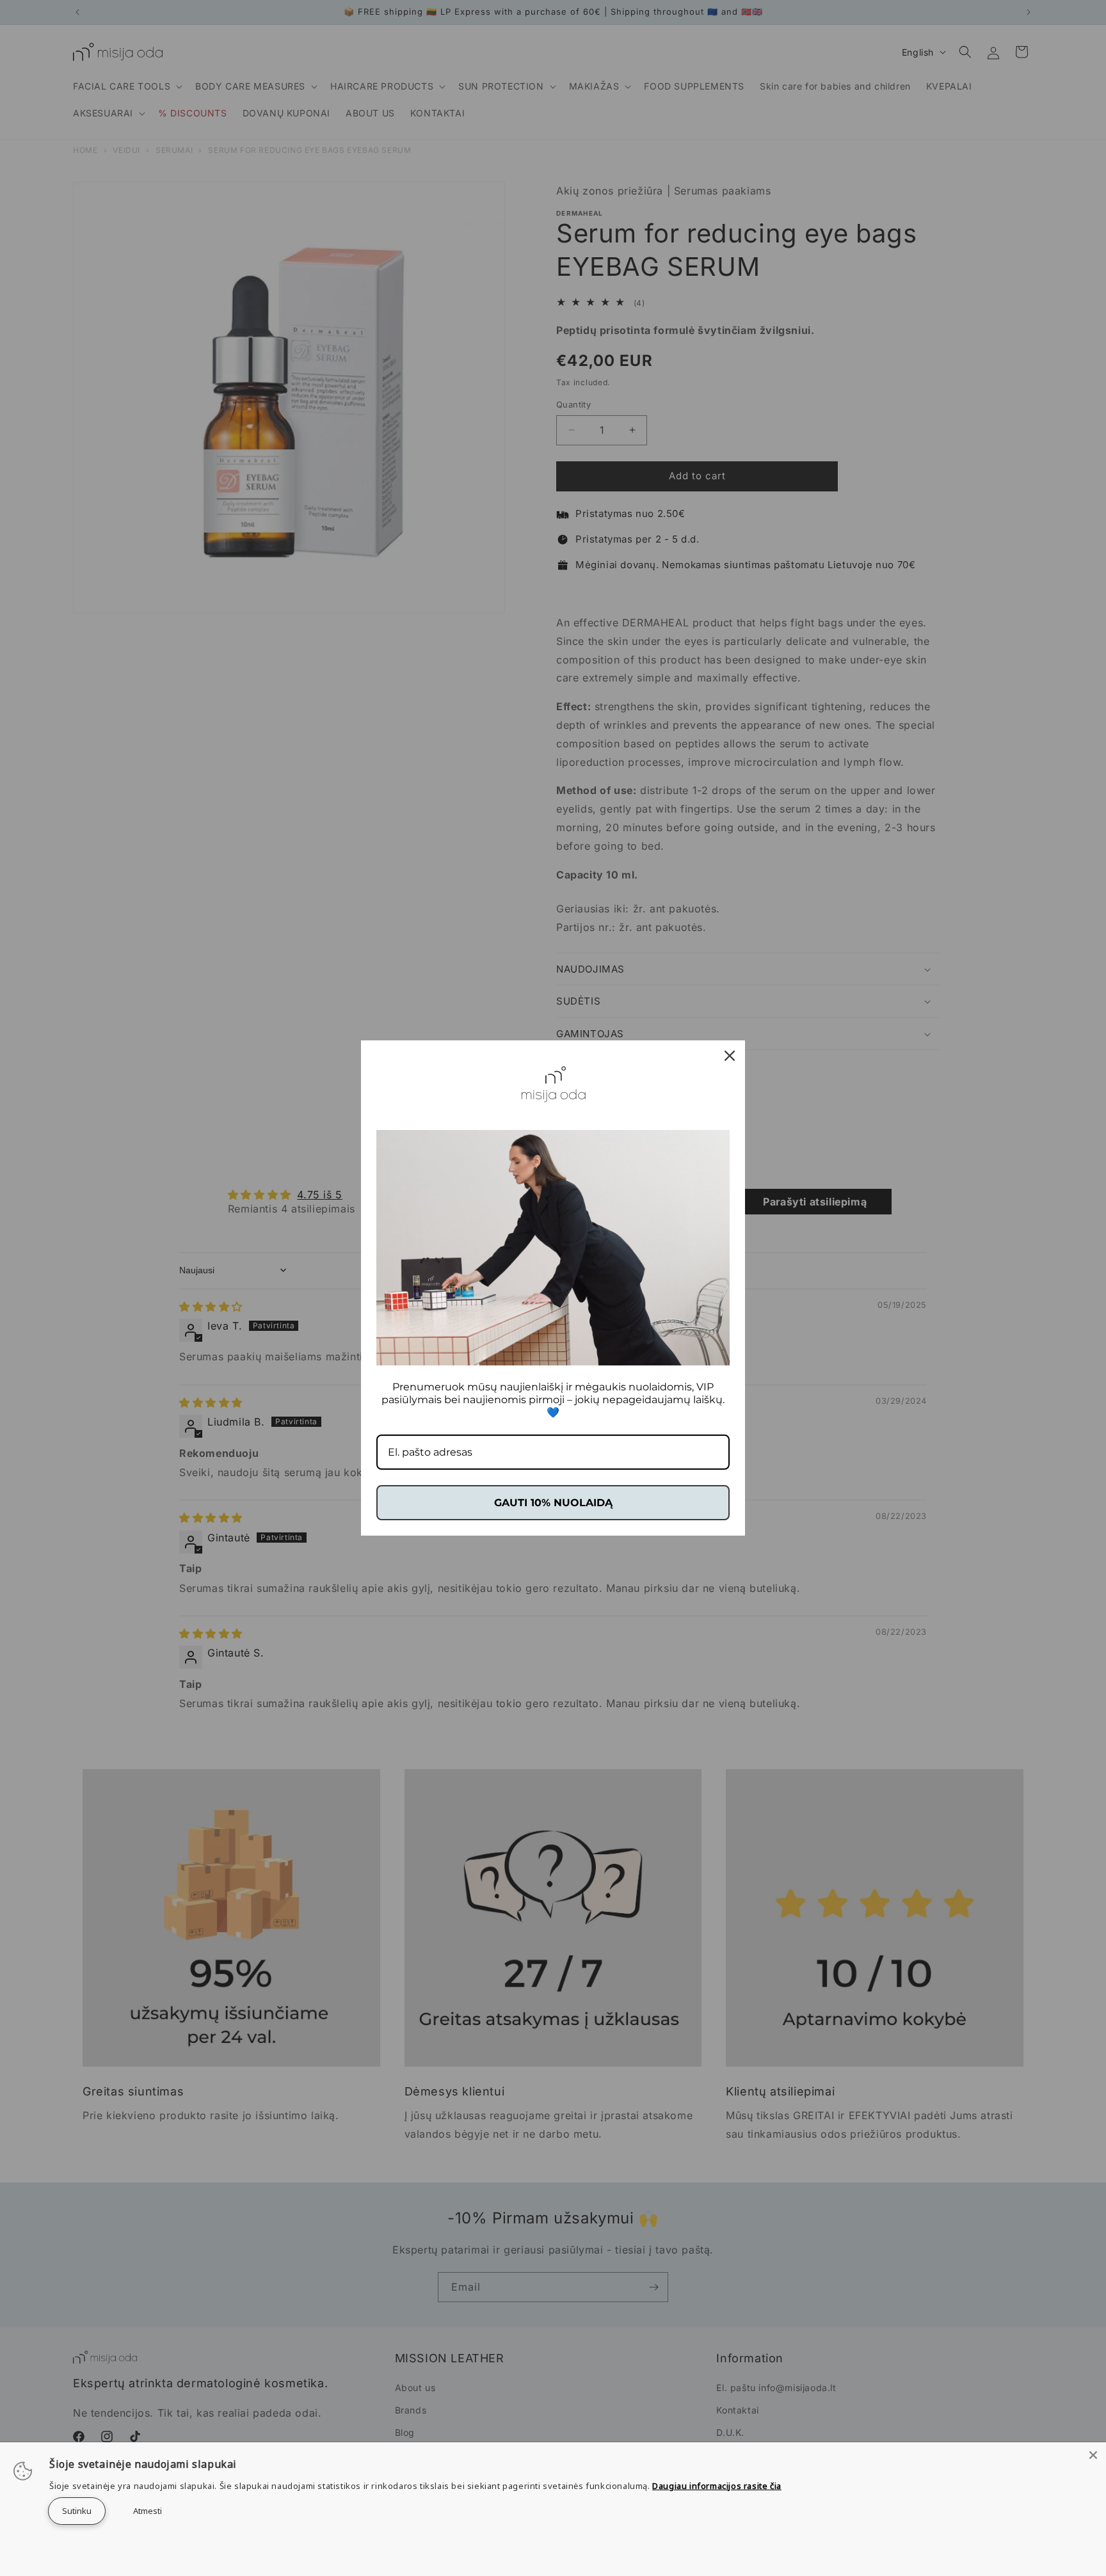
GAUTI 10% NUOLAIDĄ (553, 1503)
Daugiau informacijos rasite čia (717, 2486)
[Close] (1093, 2455)
